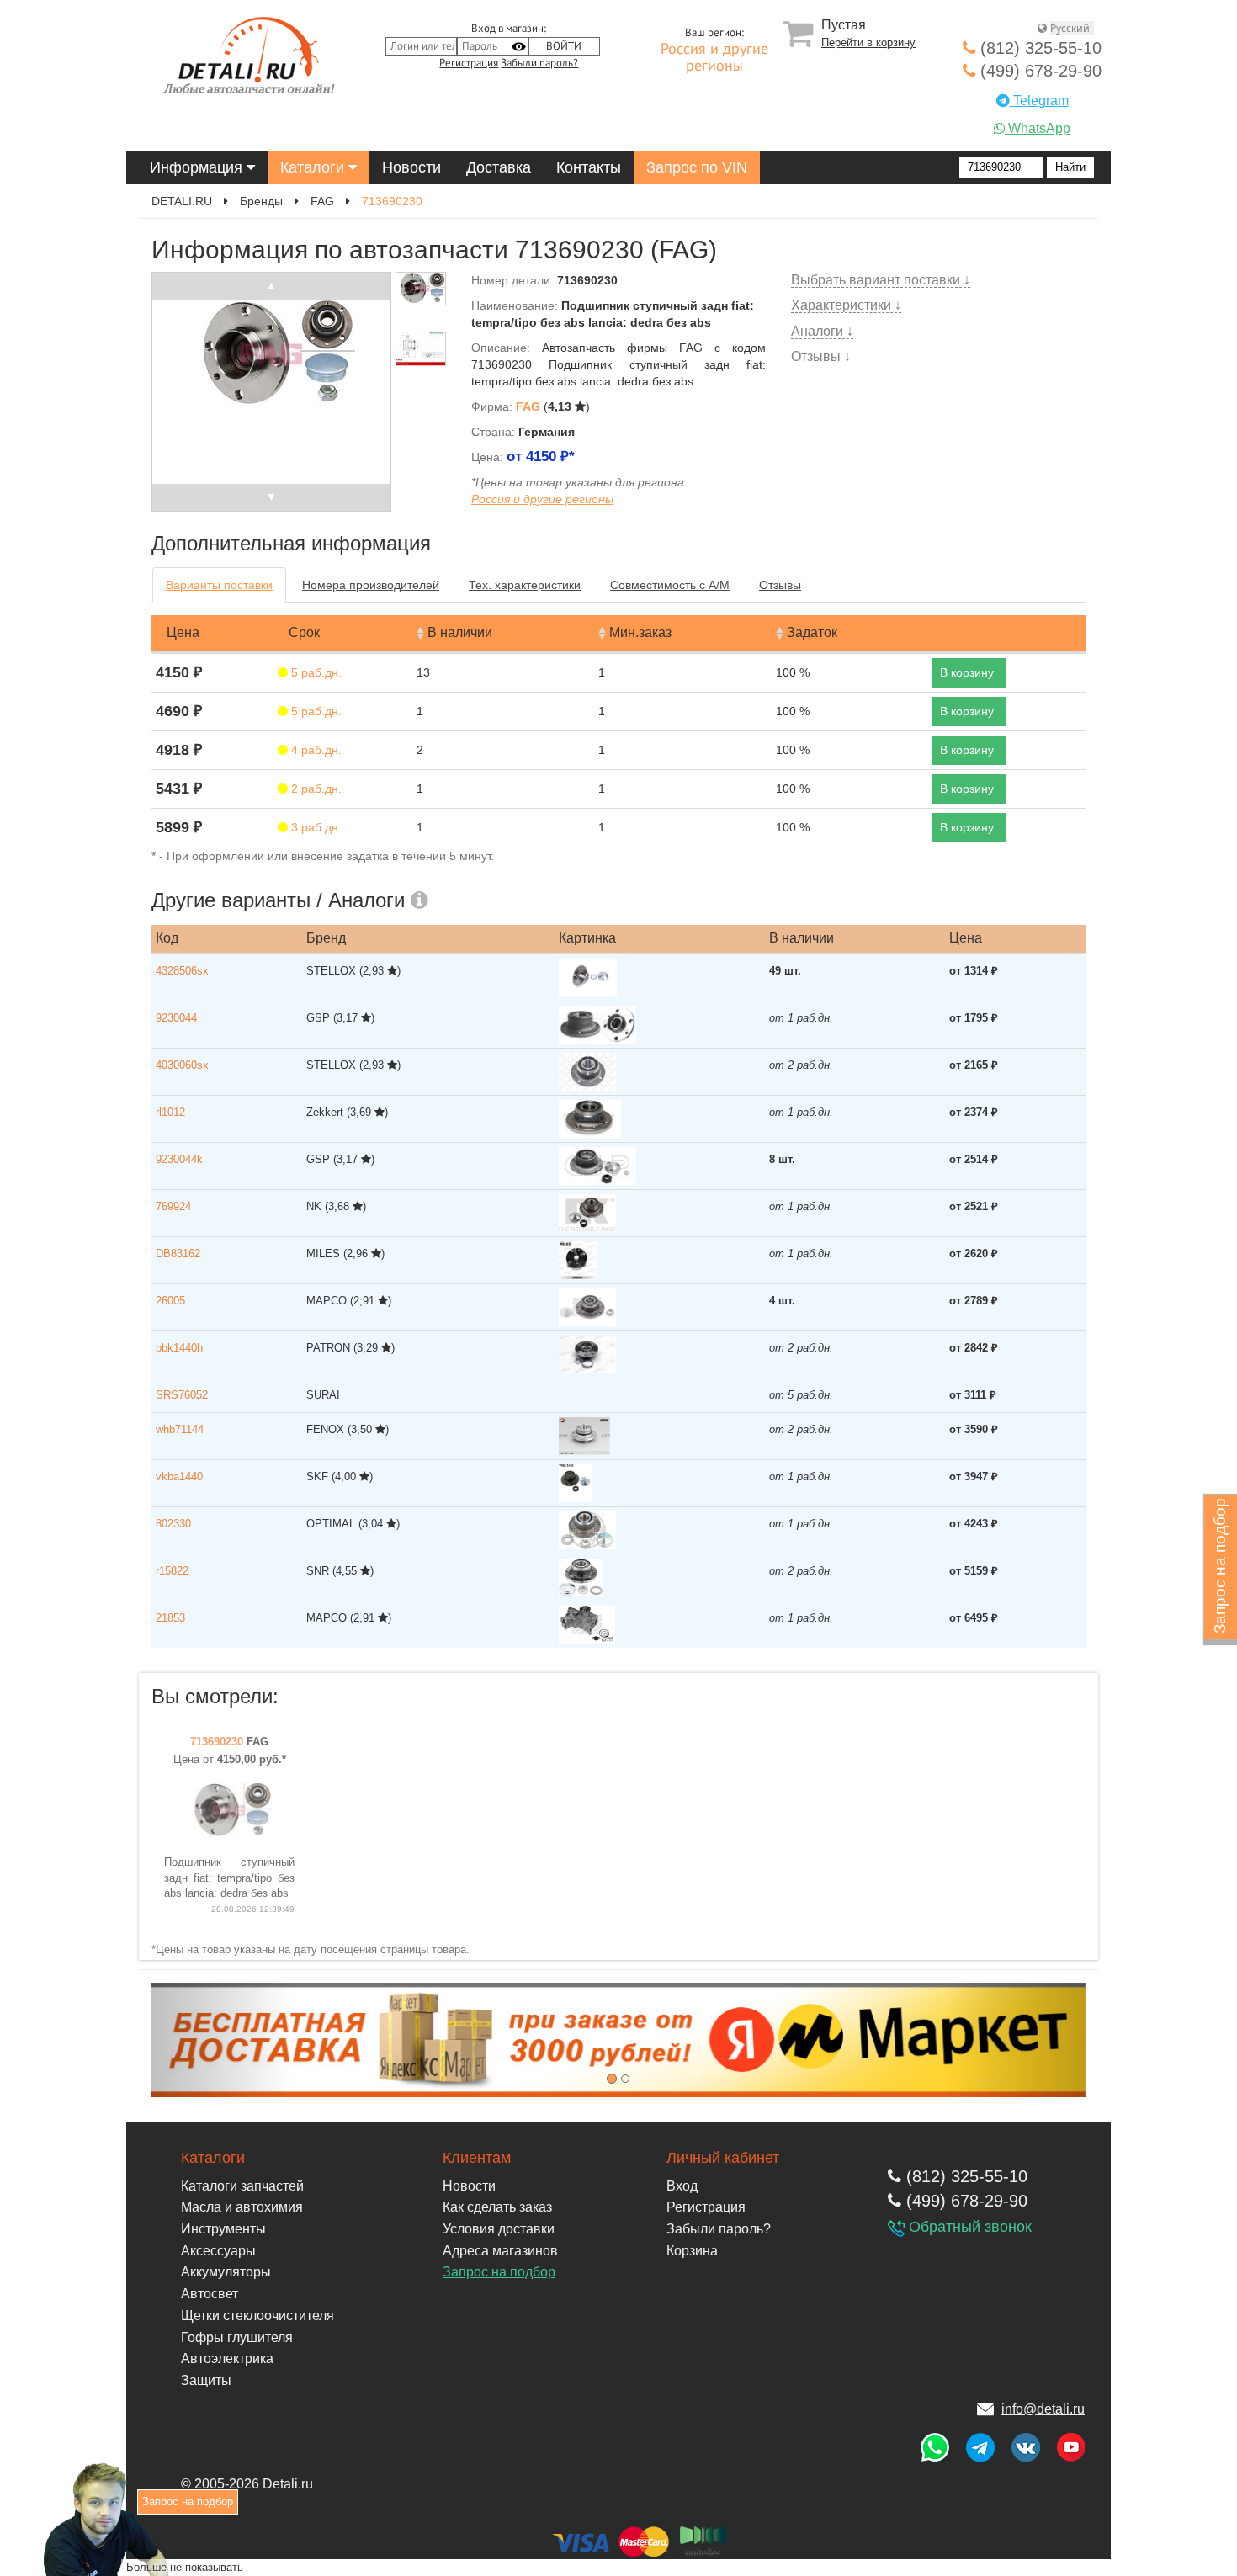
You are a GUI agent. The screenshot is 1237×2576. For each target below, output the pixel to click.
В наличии (460, 632)
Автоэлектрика (227, 2358)
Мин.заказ (640, 632)
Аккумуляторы (226, 2272)
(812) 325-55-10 (1038, 48)
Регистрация (469, 63)
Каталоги (314, 167)
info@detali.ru (1043, 2409)
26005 (170, 1301)
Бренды (261, 201)
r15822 (172, 1571)
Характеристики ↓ (846, 305)
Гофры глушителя (237, 2337)
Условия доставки (499, 2229)
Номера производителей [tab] (371, 585)
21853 (170, 1618)
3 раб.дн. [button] (315, 827)
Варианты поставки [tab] (219, 585)
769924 (173, 1206)
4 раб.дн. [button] (315, 750)
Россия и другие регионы (714, 58)
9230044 (176, 1018)
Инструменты (223, 2229)
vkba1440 (179, 1477)
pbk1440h (179, 1348)
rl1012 (170, 1112)
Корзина (692, 2251)
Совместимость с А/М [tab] (670, 585)
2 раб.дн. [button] (315, 789)
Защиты (206, 2380)
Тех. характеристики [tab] (525, 585)
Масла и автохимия (242, 2207)
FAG (322, 201)
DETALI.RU (182, 201)
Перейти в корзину (868, 42)
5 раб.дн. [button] (315, 672)
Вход (682, 2186)
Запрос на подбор (499, 2272)
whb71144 (180, 1429)
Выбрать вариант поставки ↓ (881, 280)
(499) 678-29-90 (1038, 71)
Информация (198, 167)
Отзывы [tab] (780, 585)
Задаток (812, 632)
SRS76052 (182, 1395)
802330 (173, 1524)
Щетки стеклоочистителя (257, 2316)
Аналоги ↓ (822, 331)
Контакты (589, 167)
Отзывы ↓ (821, 356)
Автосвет (210, 2294)
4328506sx (182, 971)
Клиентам (477, 2158)
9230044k (179, 1159)
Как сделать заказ (497, 2207)
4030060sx (182, 1065)
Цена (183, 632)
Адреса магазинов (500, 2251)
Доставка (499, 167)
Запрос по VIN (697, 167)
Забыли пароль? (539, 63)
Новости (411, 167)
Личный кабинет (723, 2158)
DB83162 (178, 1253)
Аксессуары (218, 2251)
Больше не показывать (185, 2566)
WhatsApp (1038, 128)
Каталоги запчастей (242, 2186)
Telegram (1039, 101)
